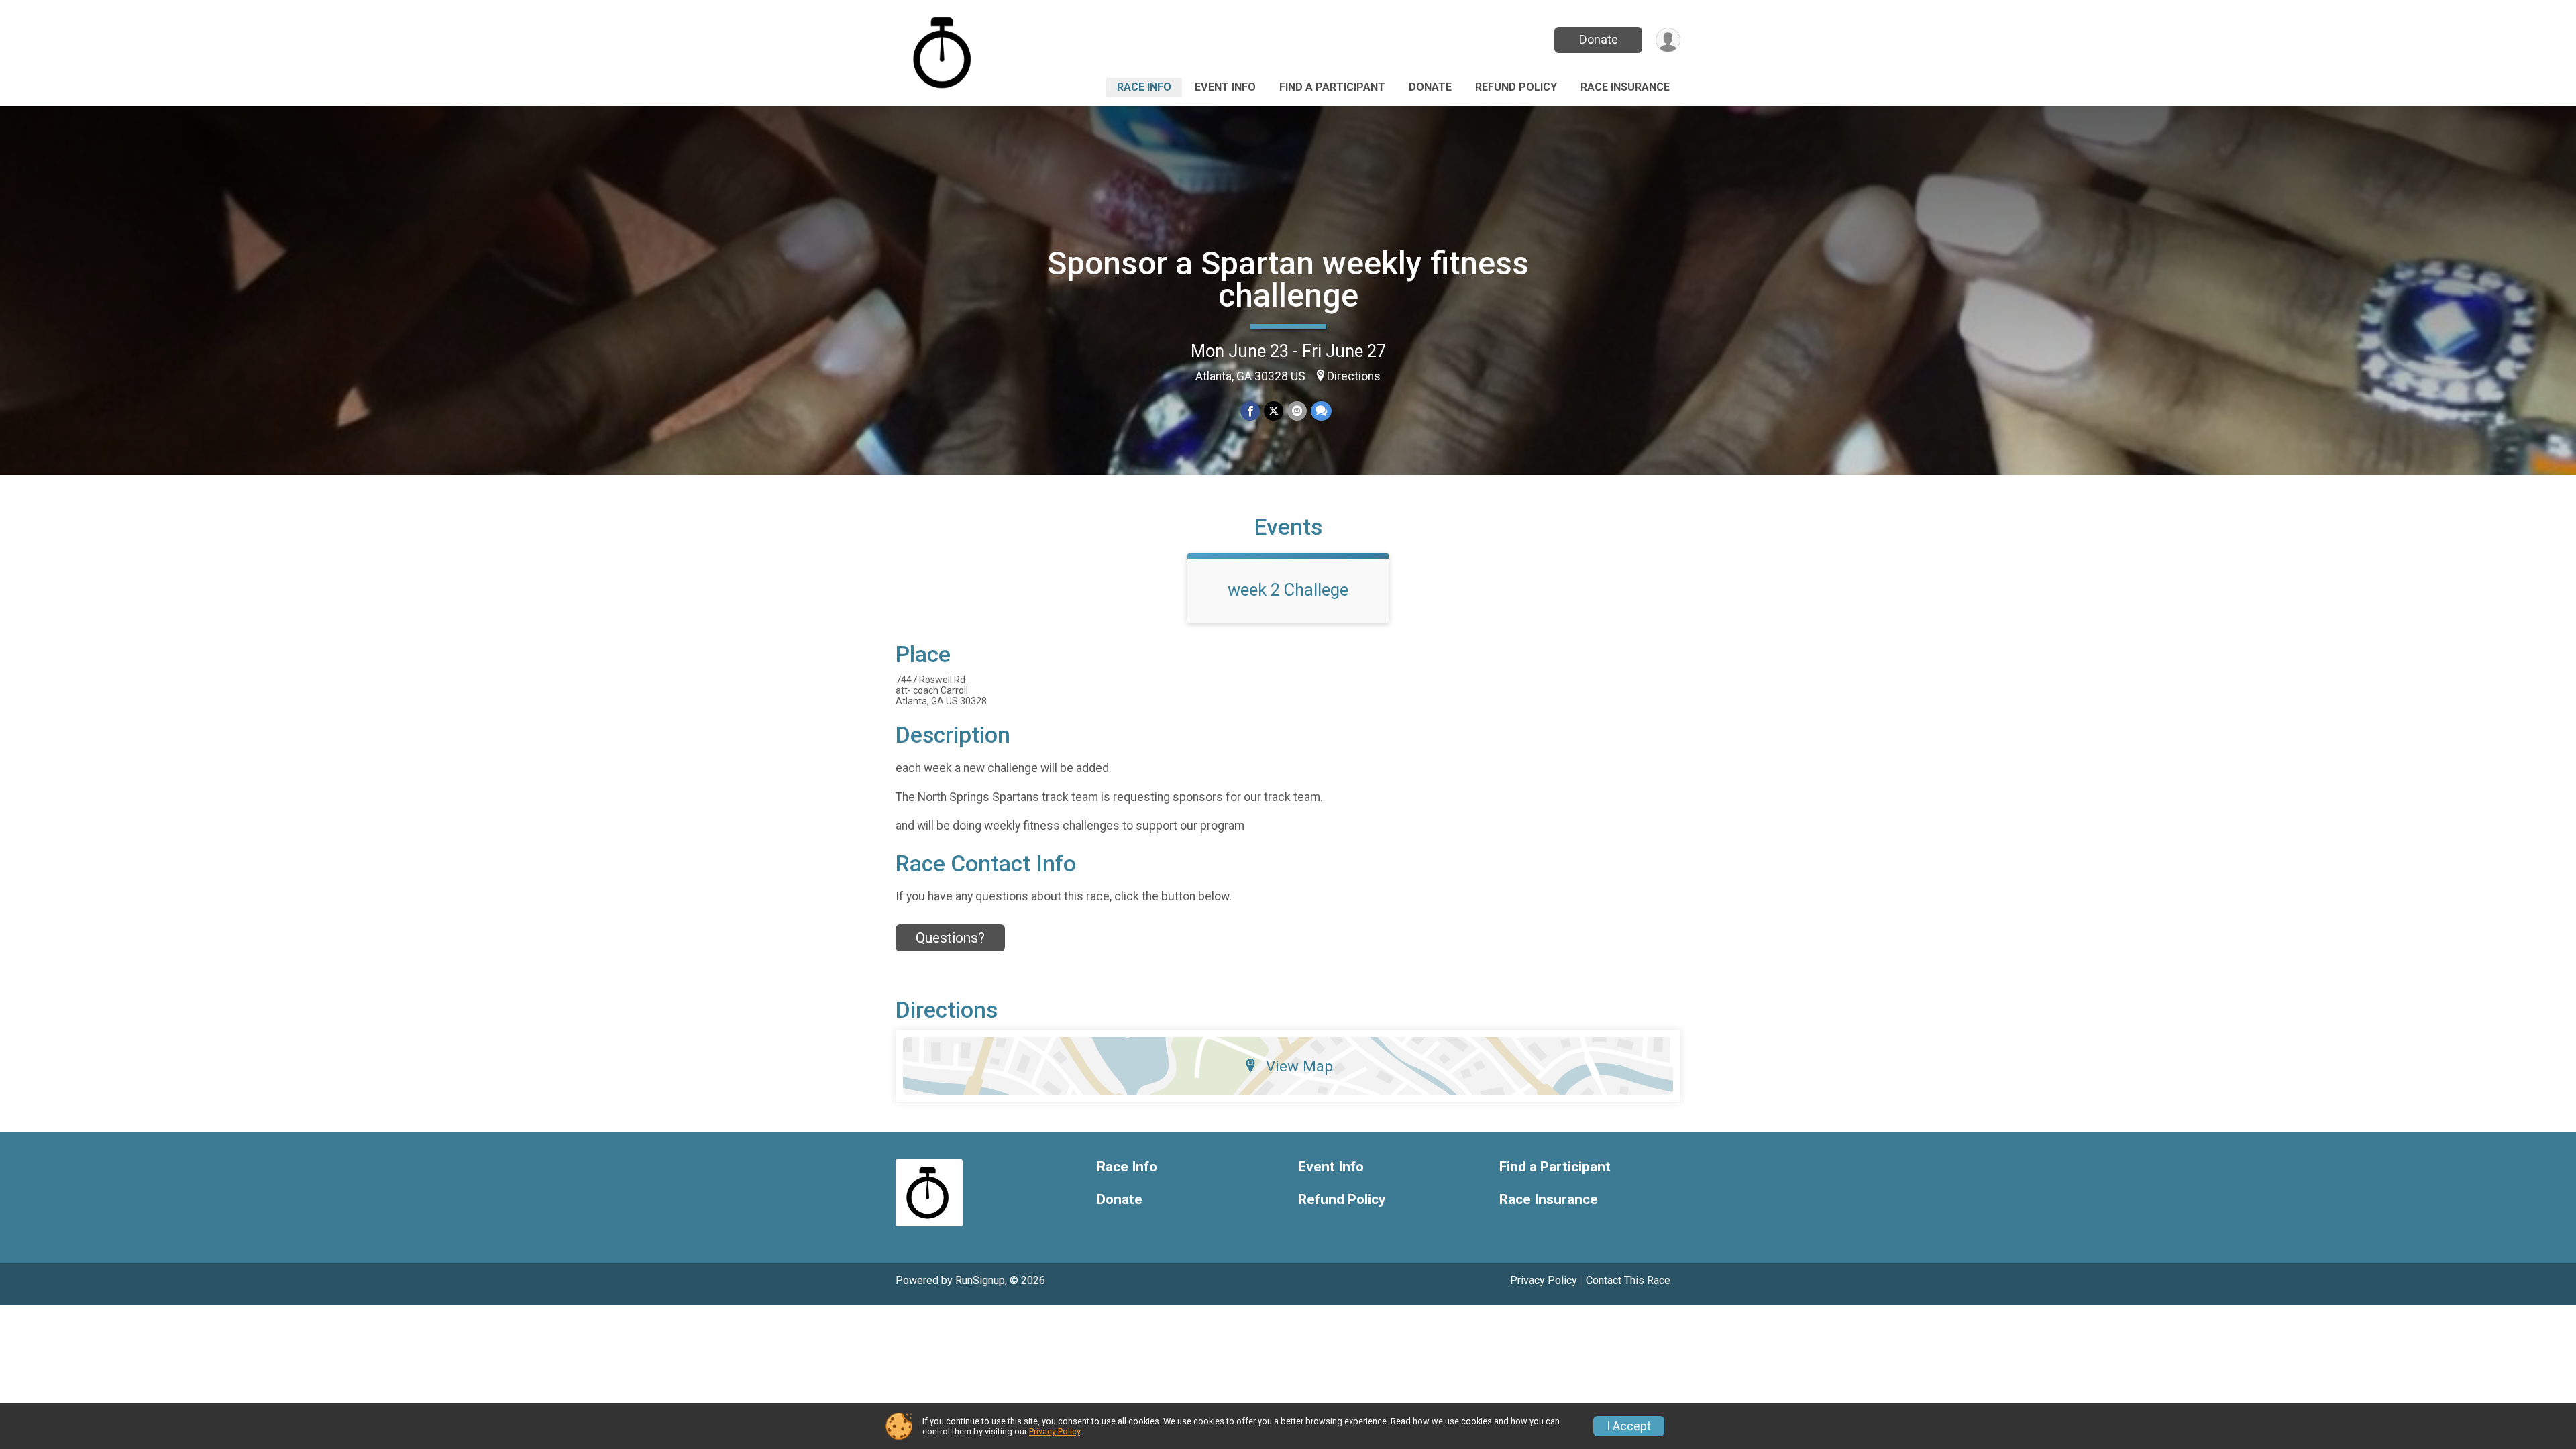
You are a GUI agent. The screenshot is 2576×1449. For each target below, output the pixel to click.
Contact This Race (1628, 1280)
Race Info (1144, 87)
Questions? (950, 938)
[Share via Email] (1297, 411)
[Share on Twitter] (1274, 411)
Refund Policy (1516, 87)
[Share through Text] (1321, 411)
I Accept (1629, 1426)
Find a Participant (1332, 87)
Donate (1599, 39)
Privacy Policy (1544, 1280)
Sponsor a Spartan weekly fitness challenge (1288, 279)
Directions (1354, 376)
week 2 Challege (1288, 590)
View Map (1299, 1066)
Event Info (1225, 87)
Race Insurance (1625, 87)
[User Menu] (1668, 40)
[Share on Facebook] (1250, 411)
